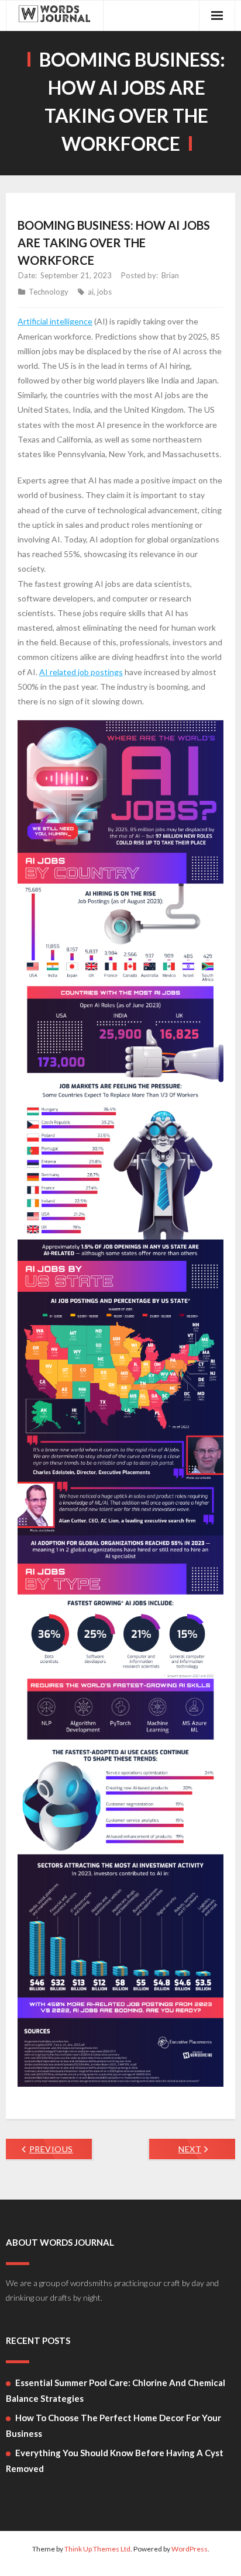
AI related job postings (81, 672)
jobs (104, 292)
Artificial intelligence (55, 321)
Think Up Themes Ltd (97, 2549)
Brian (170, 275)
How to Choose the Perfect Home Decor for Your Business (113, 2425)
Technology (49, 292)
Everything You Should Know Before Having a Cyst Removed (115, 2461)
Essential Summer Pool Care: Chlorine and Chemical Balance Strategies (116, 2390)
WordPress (190, 2549)
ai (91, 292)
